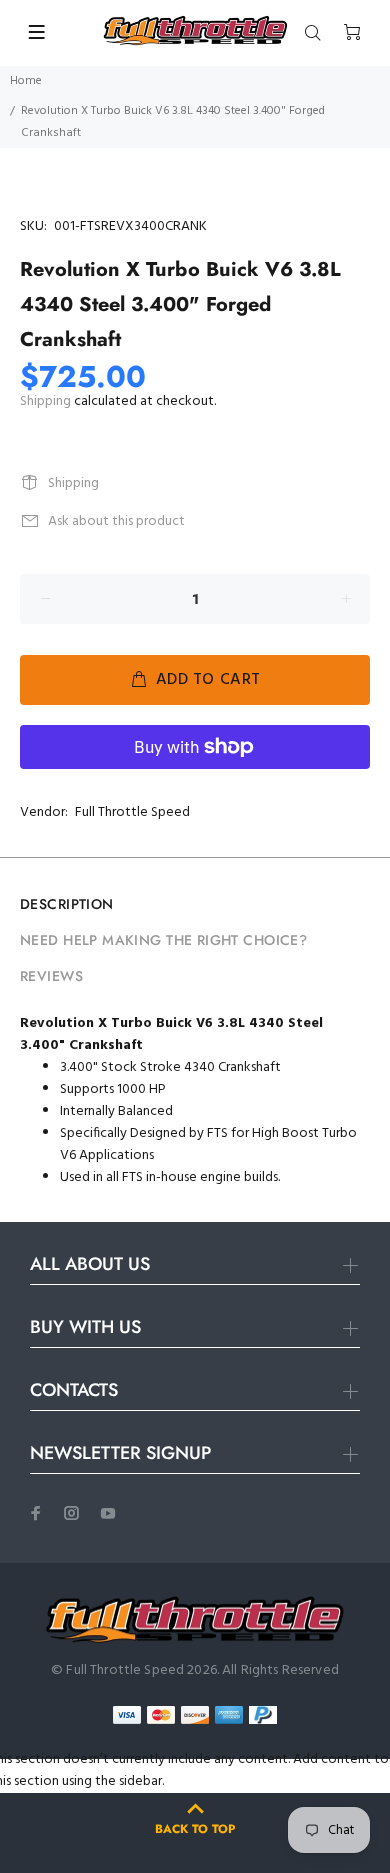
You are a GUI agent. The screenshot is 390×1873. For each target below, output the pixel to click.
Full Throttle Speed (132, 812)
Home (26, 81)
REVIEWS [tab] (51, 976)
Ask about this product (116, 521)
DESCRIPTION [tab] (67, 904)
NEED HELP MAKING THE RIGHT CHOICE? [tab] (163, 940)
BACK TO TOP (195, 1829)
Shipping (45, 401)
